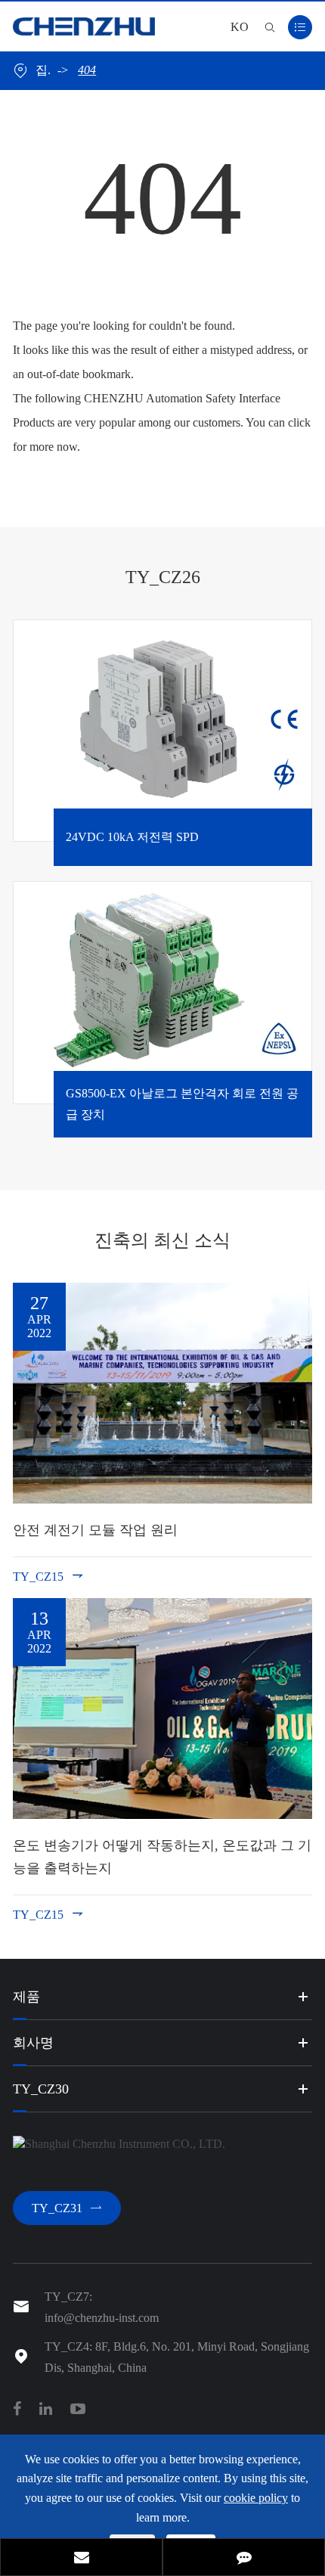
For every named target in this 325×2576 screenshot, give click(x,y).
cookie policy (256, 2498)
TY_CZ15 (49, 1576)
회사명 (33, 2043)
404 (87, 70)
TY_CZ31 (67, 2208)
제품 (26, 1997)
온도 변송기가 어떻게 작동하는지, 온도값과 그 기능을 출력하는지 (162, 1857)
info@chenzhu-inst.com (102, 2318)
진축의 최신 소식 (162, 1240)
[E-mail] (81, 2559)
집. (43, 70)
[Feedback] (244, 2559)
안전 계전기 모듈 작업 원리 (95, 1530)
